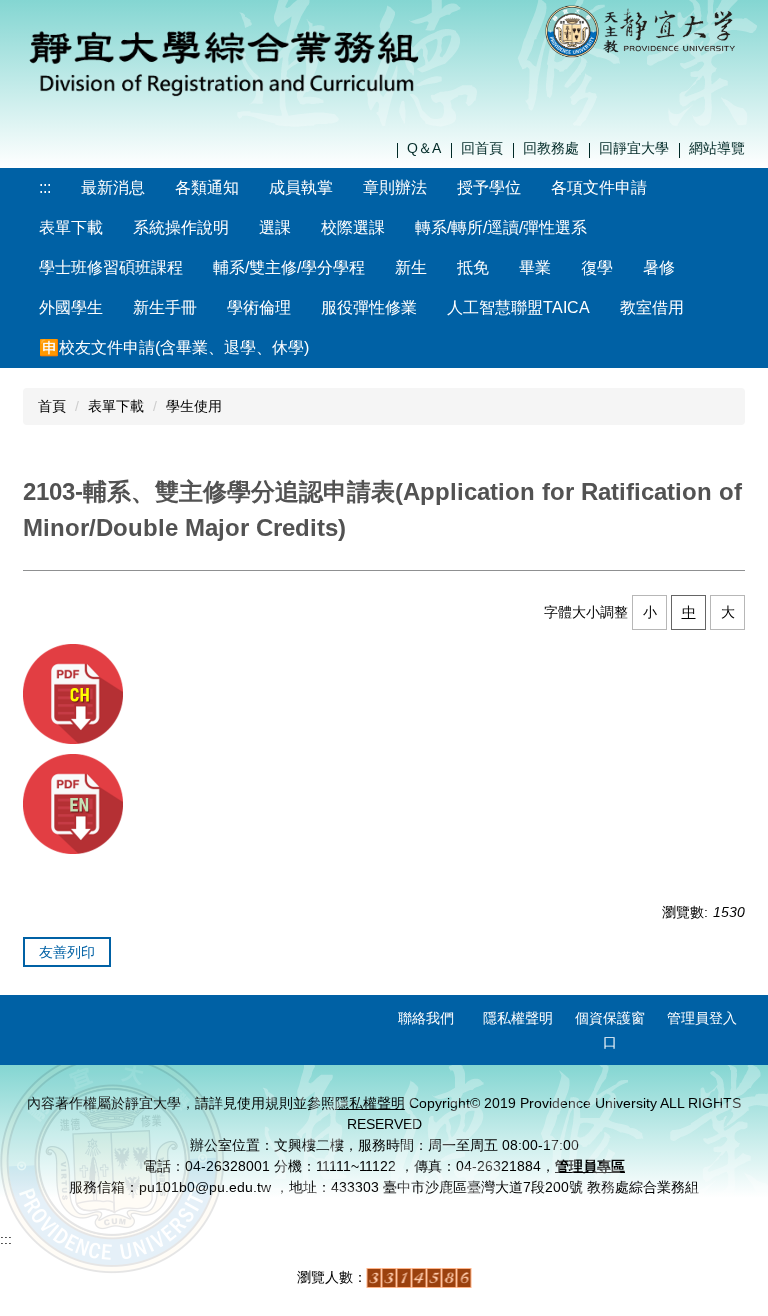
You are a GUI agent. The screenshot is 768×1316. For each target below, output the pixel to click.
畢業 (535, 267)
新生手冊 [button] (165, 307)
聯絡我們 (426, 1018)
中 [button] (689, 612)
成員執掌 (301, 187)
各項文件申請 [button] (599, 187)
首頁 (52, 406)
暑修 (659, 267)
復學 (597, 267)
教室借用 (652, 307)
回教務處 (551, 148)
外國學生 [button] (71, 307)
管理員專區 (590, 1166)
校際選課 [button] (353, 227)
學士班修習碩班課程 (111, 267)
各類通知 (207, 187)
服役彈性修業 (369, 307)
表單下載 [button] (71, 227)
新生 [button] (411, 267)
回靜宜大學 (634, 148)
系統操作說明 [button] (181, 227)
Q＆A (424, 148)
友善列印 (67, 952)
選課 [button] (275, 227)
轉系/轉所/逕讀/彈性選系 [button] (501, 227)
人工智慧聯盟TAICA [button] (518, 307)
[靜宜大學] (644, 30)
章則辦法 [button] (395, 187)
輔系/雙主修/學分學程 (289, 267)
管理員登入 (702, 1018)
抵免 (473, 267)
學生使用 (194, 406)
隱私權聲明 (518, 1018)
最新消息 (113, 187)
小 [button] (650, 612)
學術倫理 (259, 307)
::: (45, 187)
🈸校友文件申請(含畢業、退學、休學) (174, 347)
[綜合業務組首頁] (224, 59)
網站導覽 (717, 148)
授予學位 (489, 187)
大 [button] (728, 612)
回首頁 (482, 148)
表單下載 (116, 406)
